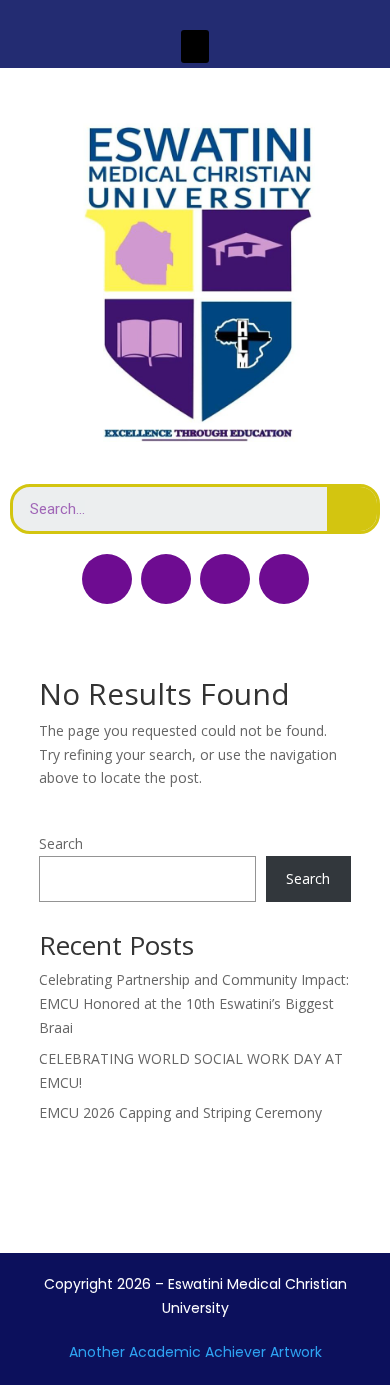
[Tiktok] (225, 579)
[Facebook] (107, 579)
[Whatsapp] (284, 579)
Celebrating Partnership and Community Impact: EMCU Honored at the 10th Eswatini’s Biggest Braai (194, 1003)
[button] (195, 46)
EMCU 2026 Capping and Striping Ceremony (180, 1112)
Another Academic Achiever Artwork (195, 1352)
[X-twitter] (166, 579)
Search (61, 843)
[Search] (352, 509)
